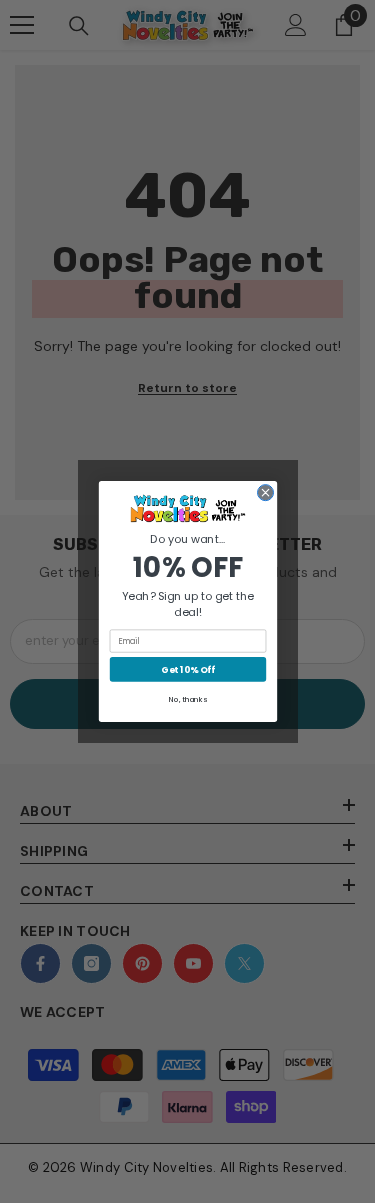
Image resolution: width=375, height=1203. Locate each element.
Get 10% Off (187, 669)
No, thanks (188, 699)
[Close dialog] (265, 493)
